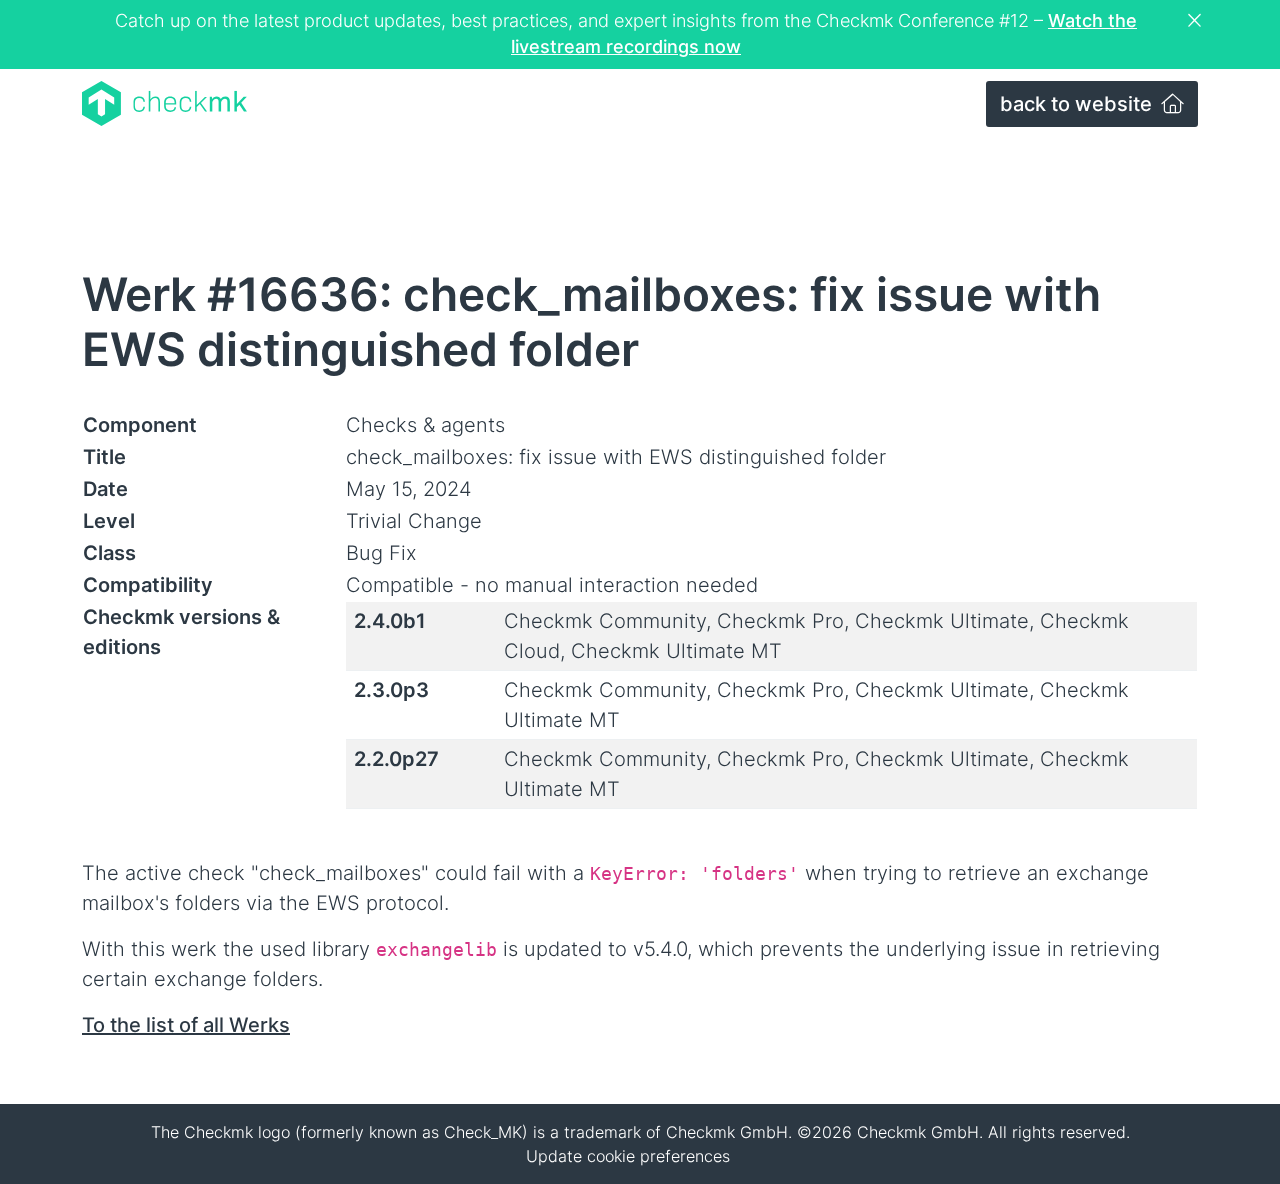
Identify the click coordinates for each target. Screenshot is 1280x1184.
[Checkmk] (164, 103)
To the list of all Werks (186, 1025)
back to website (1078, 104)
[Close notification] (1197, 21)
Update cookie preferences (628, 1156)
